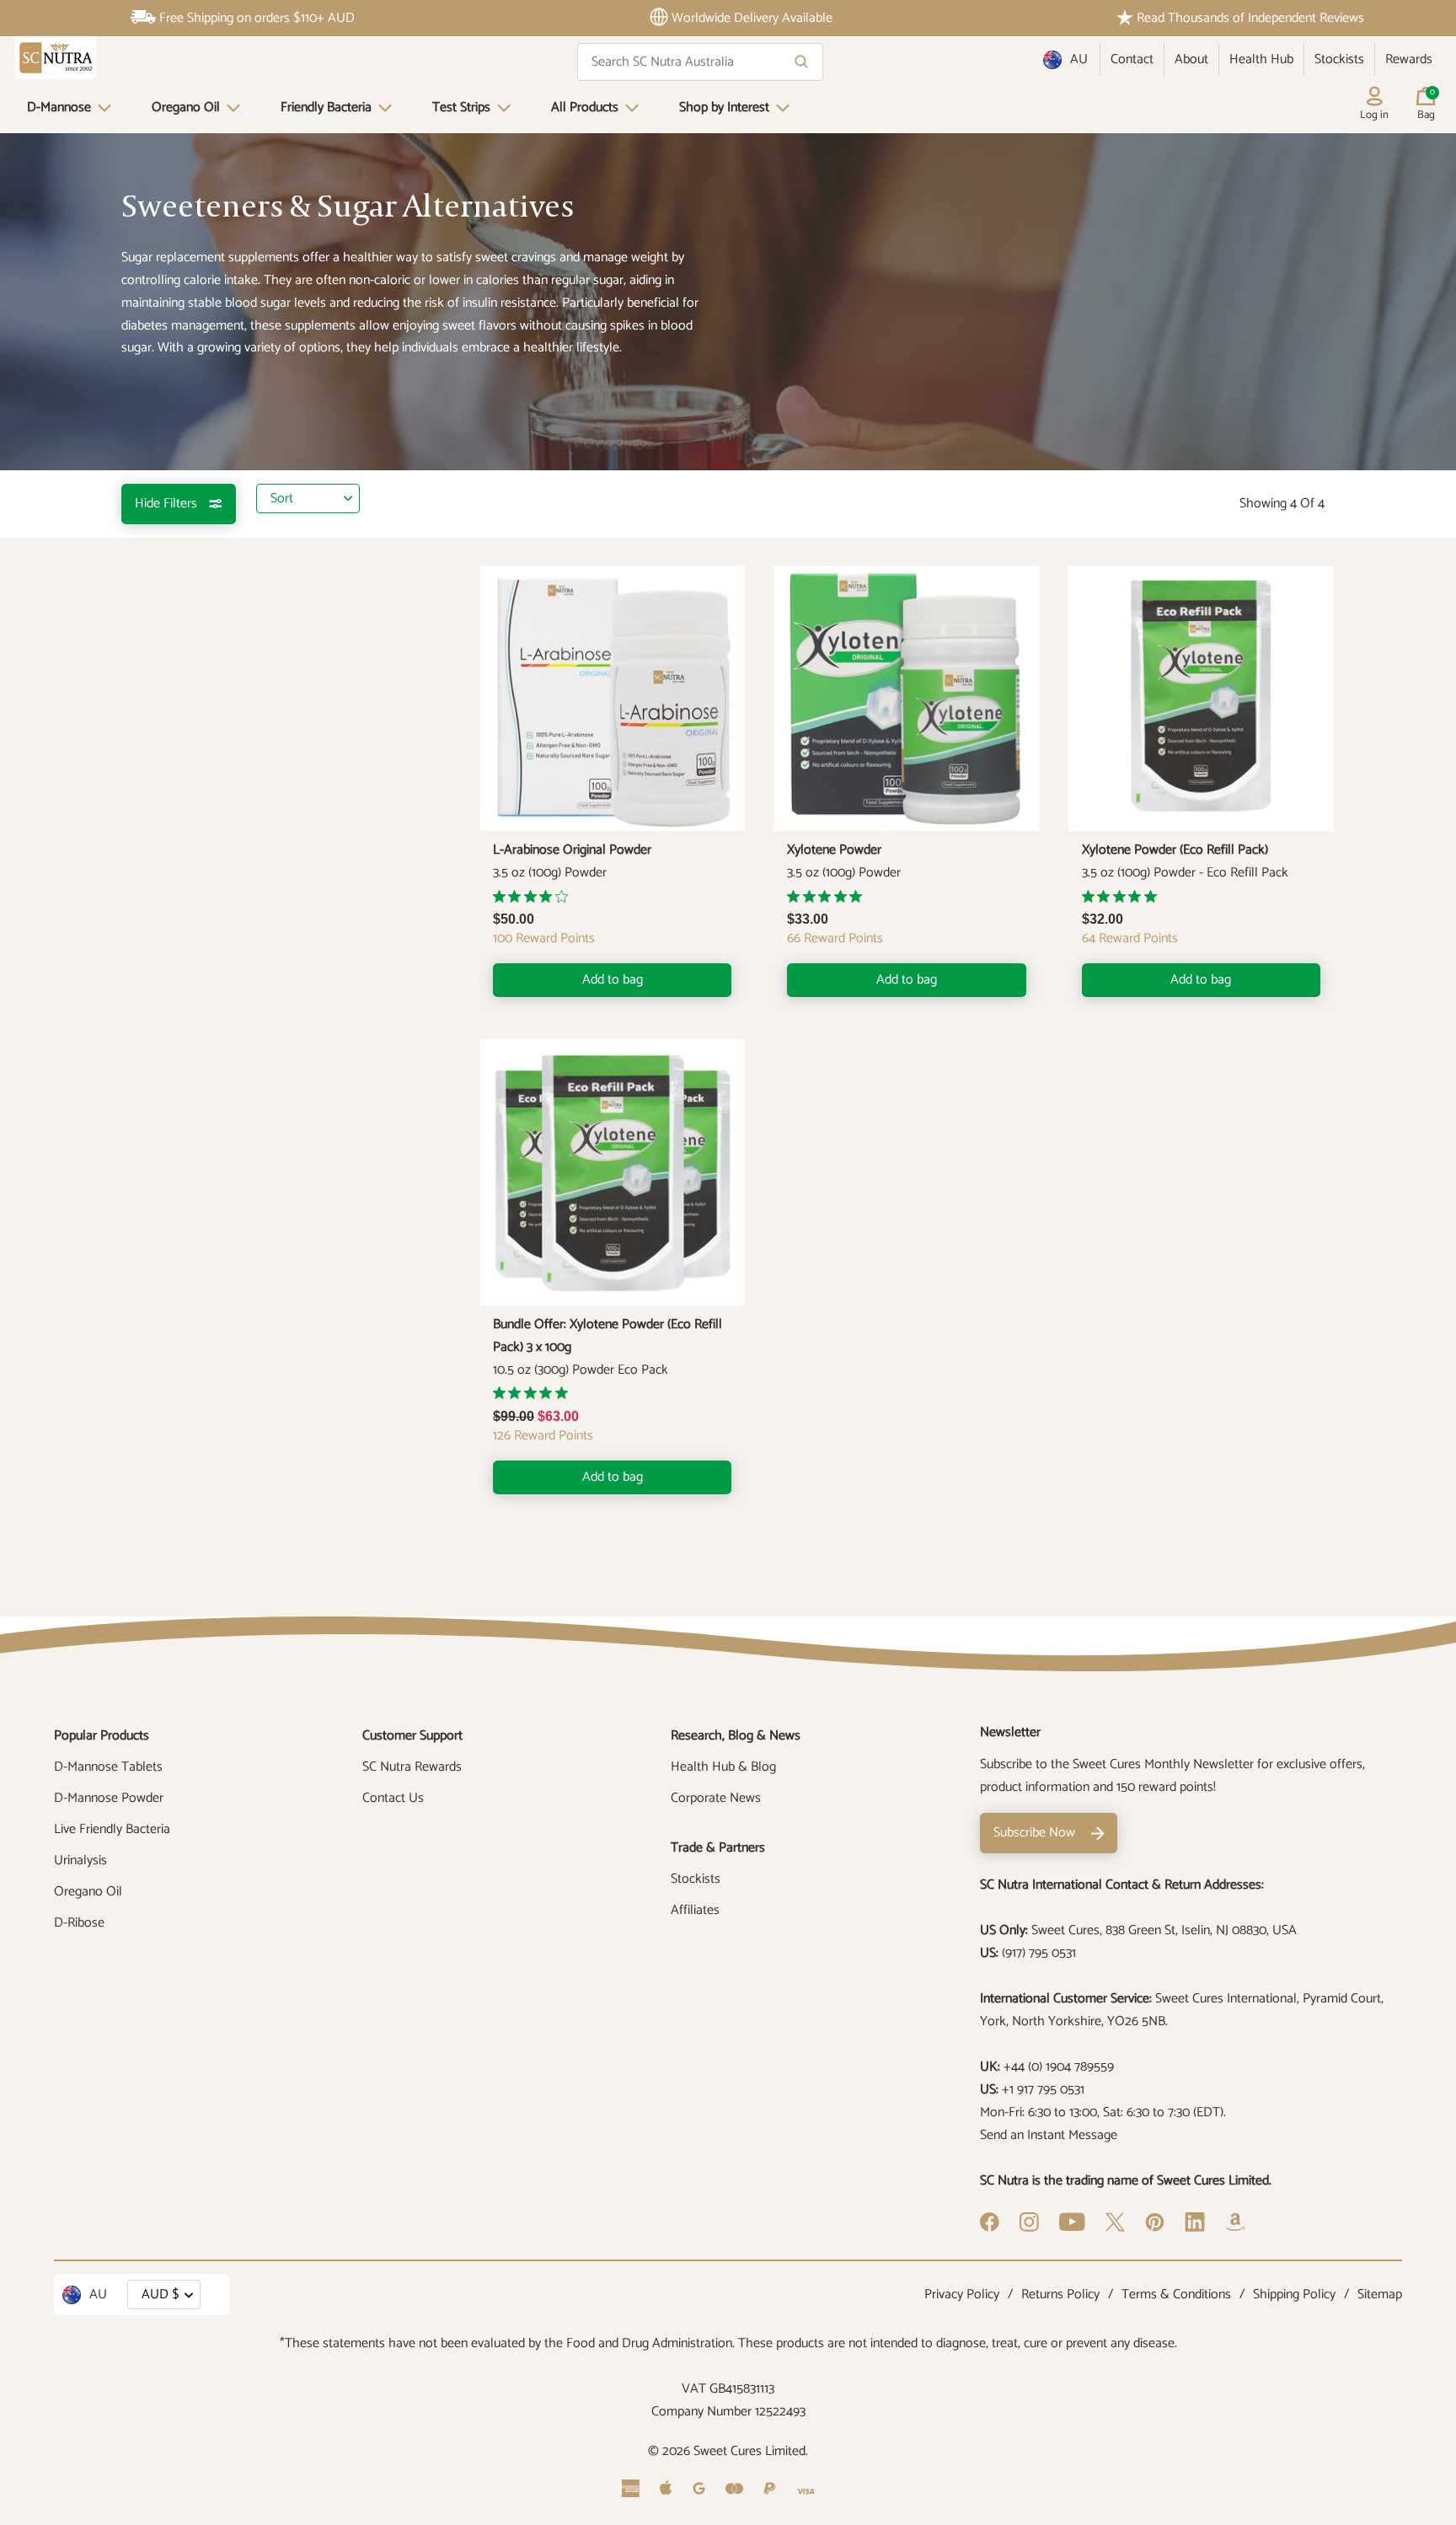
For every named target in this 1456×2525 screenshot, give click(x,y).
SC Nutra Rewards (412, 1767)
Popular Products (102, 1736)
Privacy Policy (962, 2294)
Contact (1132, 59)
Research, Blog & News (736, 1736)
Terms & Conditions (1176, 2294)
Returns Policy (1060, 2294)
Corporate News (716, 1798)
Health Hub (1261, 59)
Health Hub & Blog (723, 1767)
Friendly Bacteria (326, 107)
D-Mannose (59, 107)
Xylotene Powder (834, 850)
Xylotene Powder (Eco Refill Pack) (1175, 850)
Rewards (1409, 59)
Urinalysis (80, 1860)
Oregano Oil (186, 107)
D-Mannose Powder (109, 1798)
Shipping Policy (1294, 2294)
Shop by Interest (724, 107)
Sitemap (1380, 2294)
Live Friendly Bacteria (112, 1829)
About (1191, 59)
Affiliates (695, 1910)
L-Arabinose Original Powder (572, 850)
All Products (585, 107)
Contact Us (393, 1798)
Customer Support (412, 1736)
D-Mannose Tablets (108, 1767)
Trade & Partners (718, 1848)
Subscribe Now (1034, 1833)
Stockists (1339, 59)
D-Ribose (79, 1923)
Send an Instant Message (1049, 2135)
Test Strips (461, 107)
